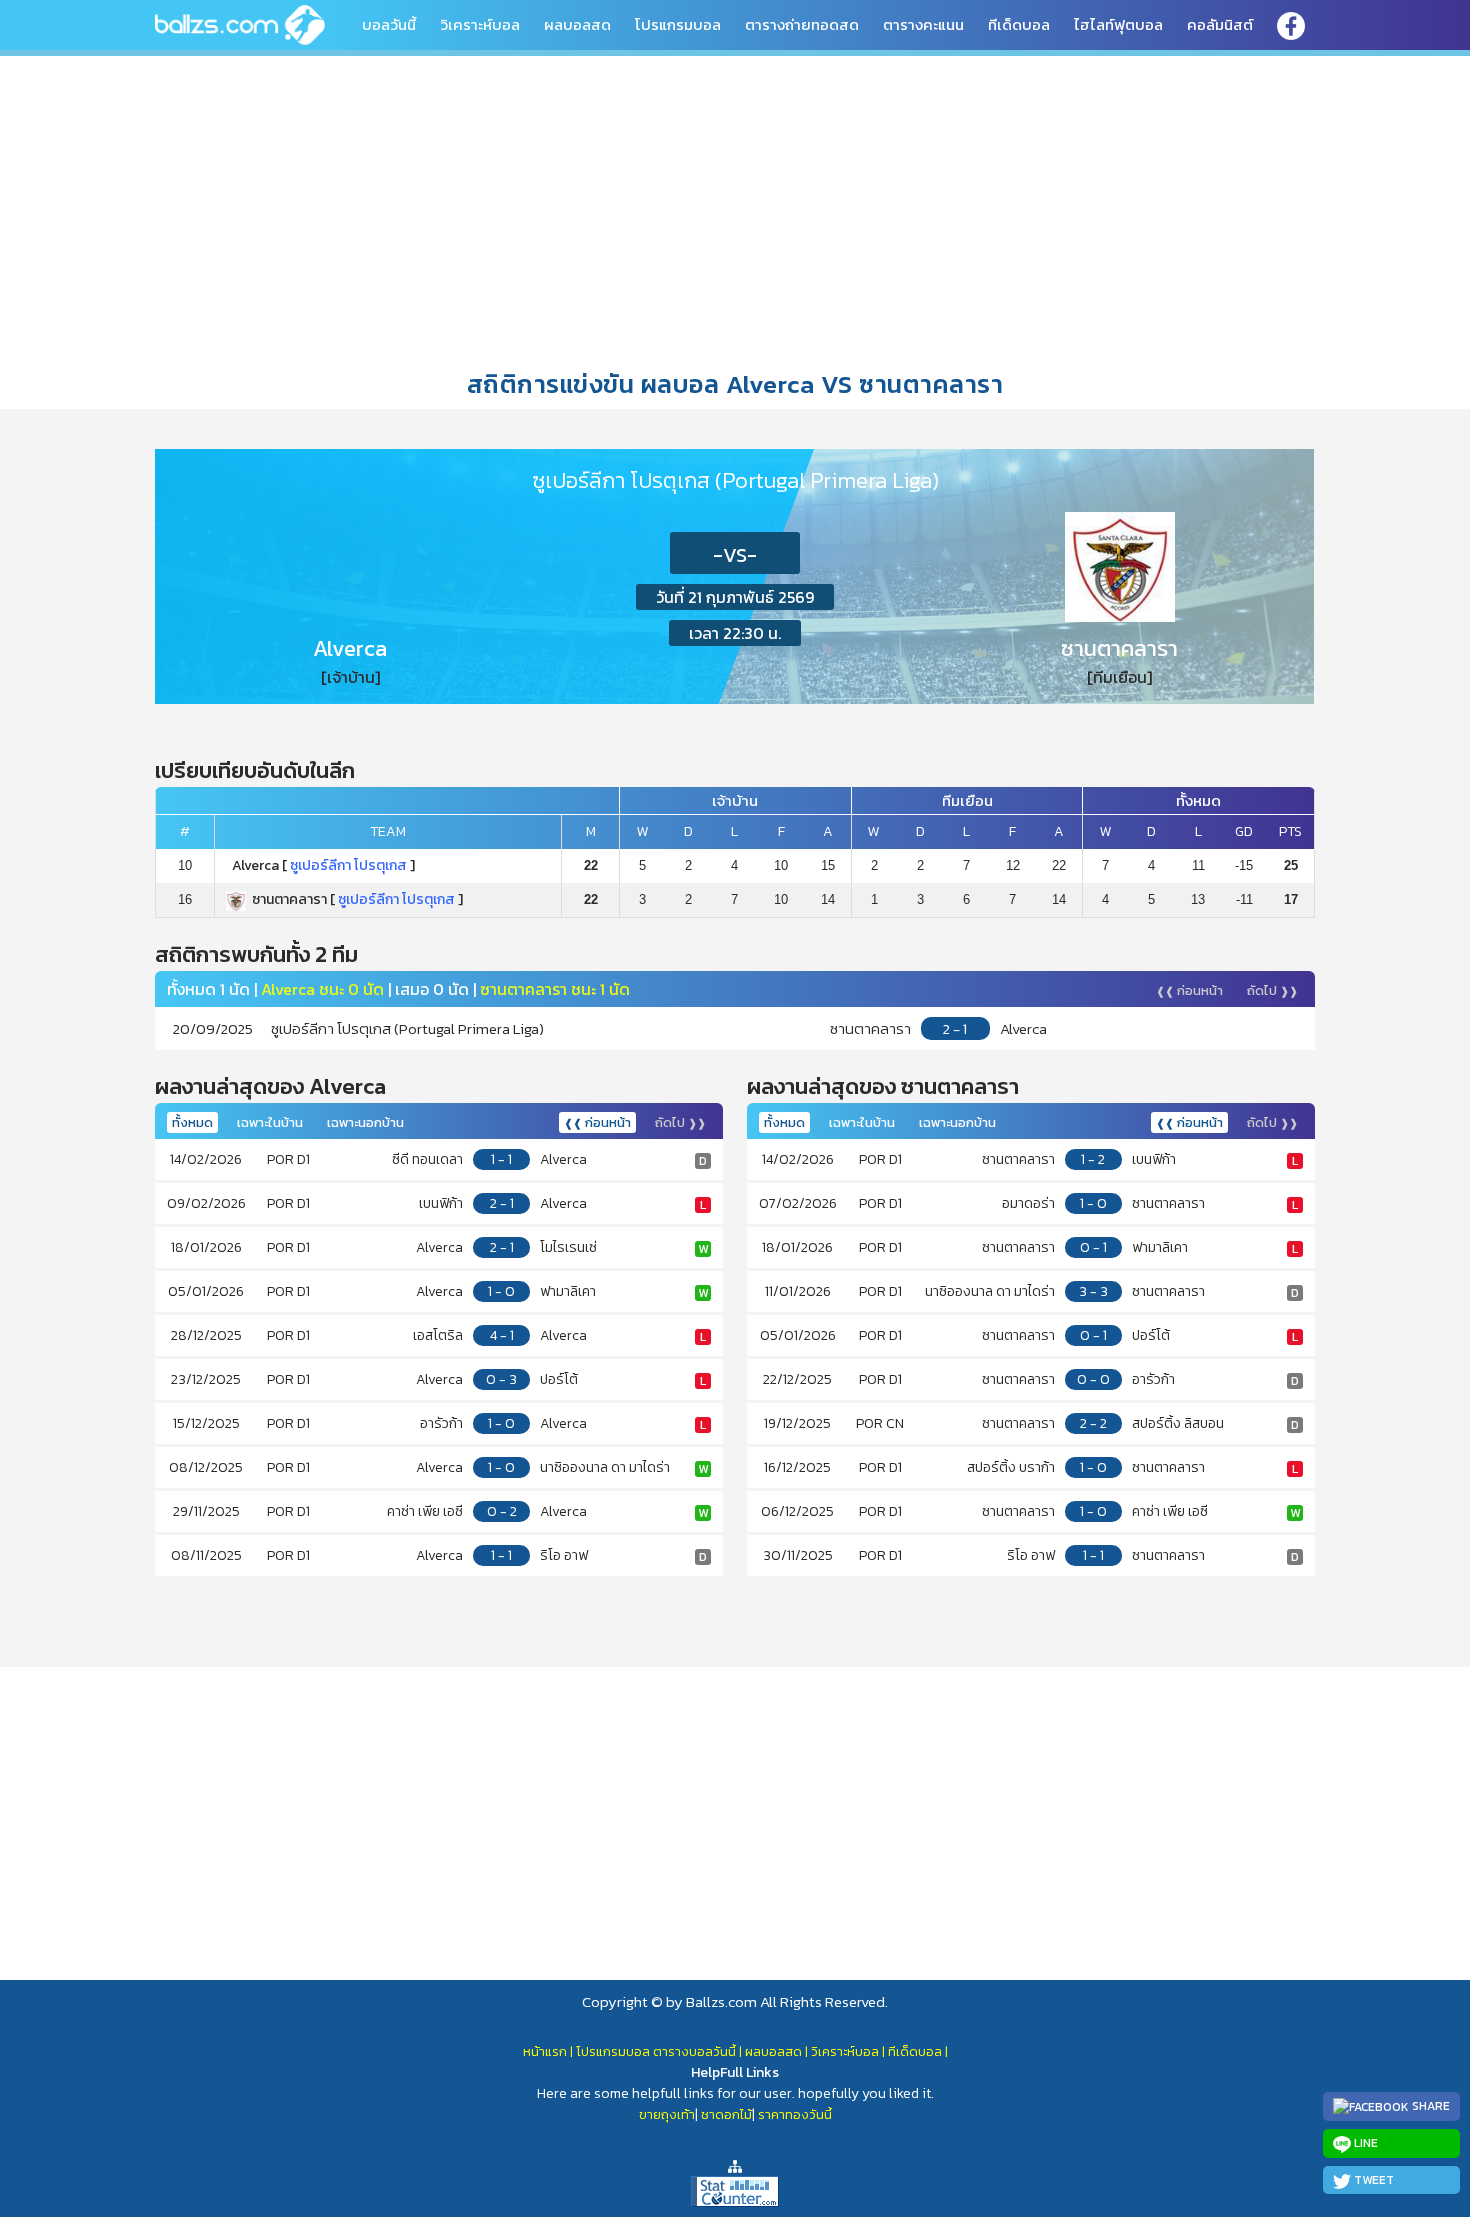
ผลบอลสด (577, 24)
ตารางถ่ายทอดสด (802, 24)
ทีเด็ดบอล (1019, 24)
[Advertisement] (735, 209)
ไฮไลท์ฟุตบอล (1118, 24)
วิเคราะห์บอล (480, 24)
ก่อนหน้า (1189, 990)
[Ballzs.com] (240, 23)
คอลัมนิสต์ (1220, 24)
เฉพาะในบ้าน (270, 1122)
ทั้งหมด (192, 1122)
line (1364, 2143)
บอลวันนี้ (389, 24)
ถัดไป (1272, 990)
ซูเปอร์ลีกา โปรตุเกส (348, 865)
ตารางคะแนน (923, 24)
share (1429, 2106)
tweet (1372, 2180)
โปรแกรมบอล (678, 24)
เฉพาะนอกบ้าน (365, 1122)
